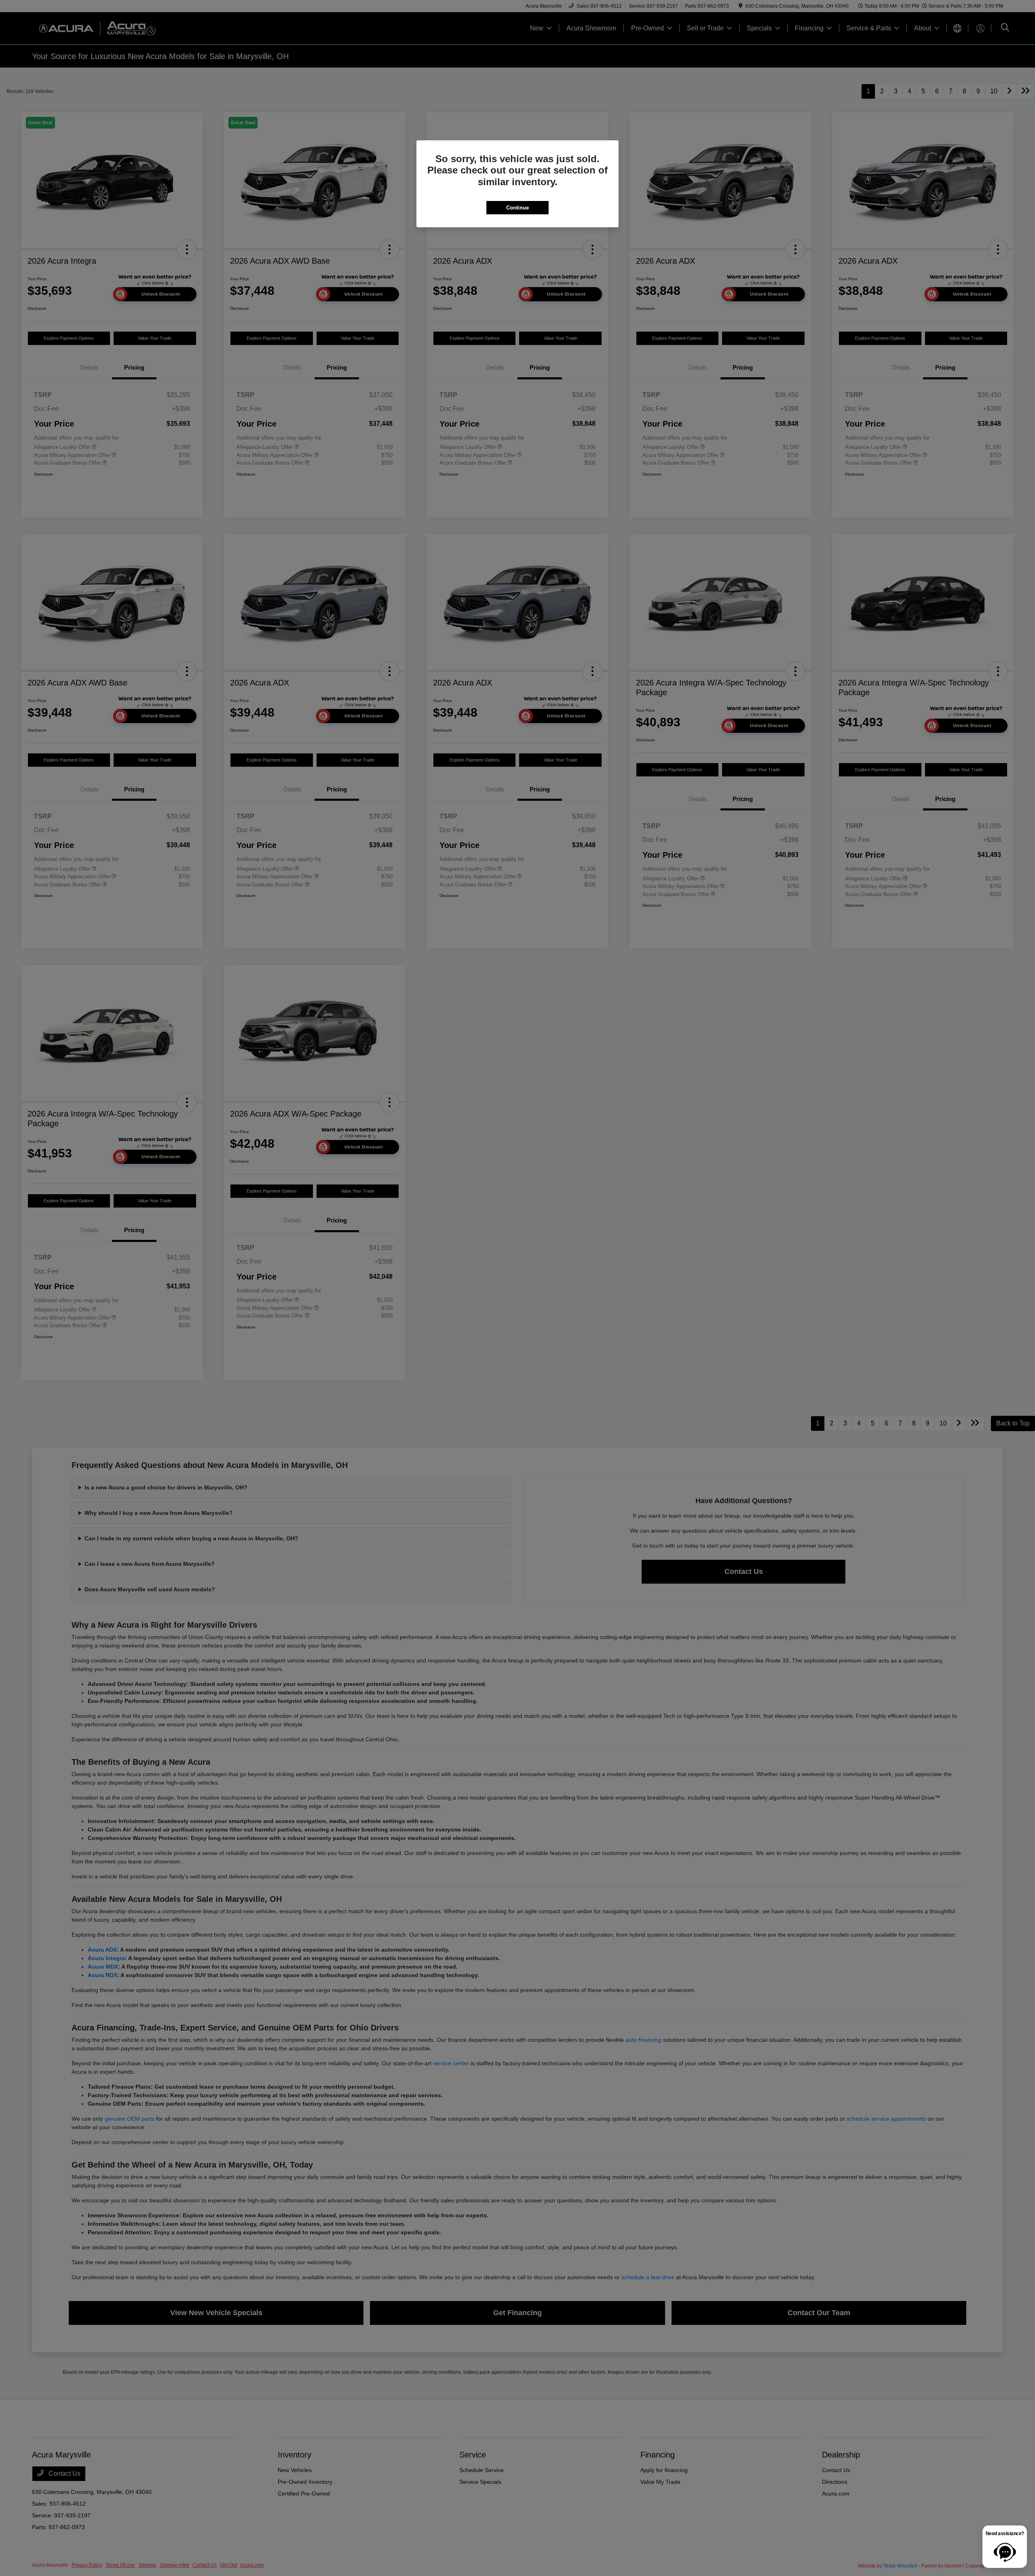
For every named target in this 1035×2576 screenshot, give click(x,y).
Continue (517, 208)
